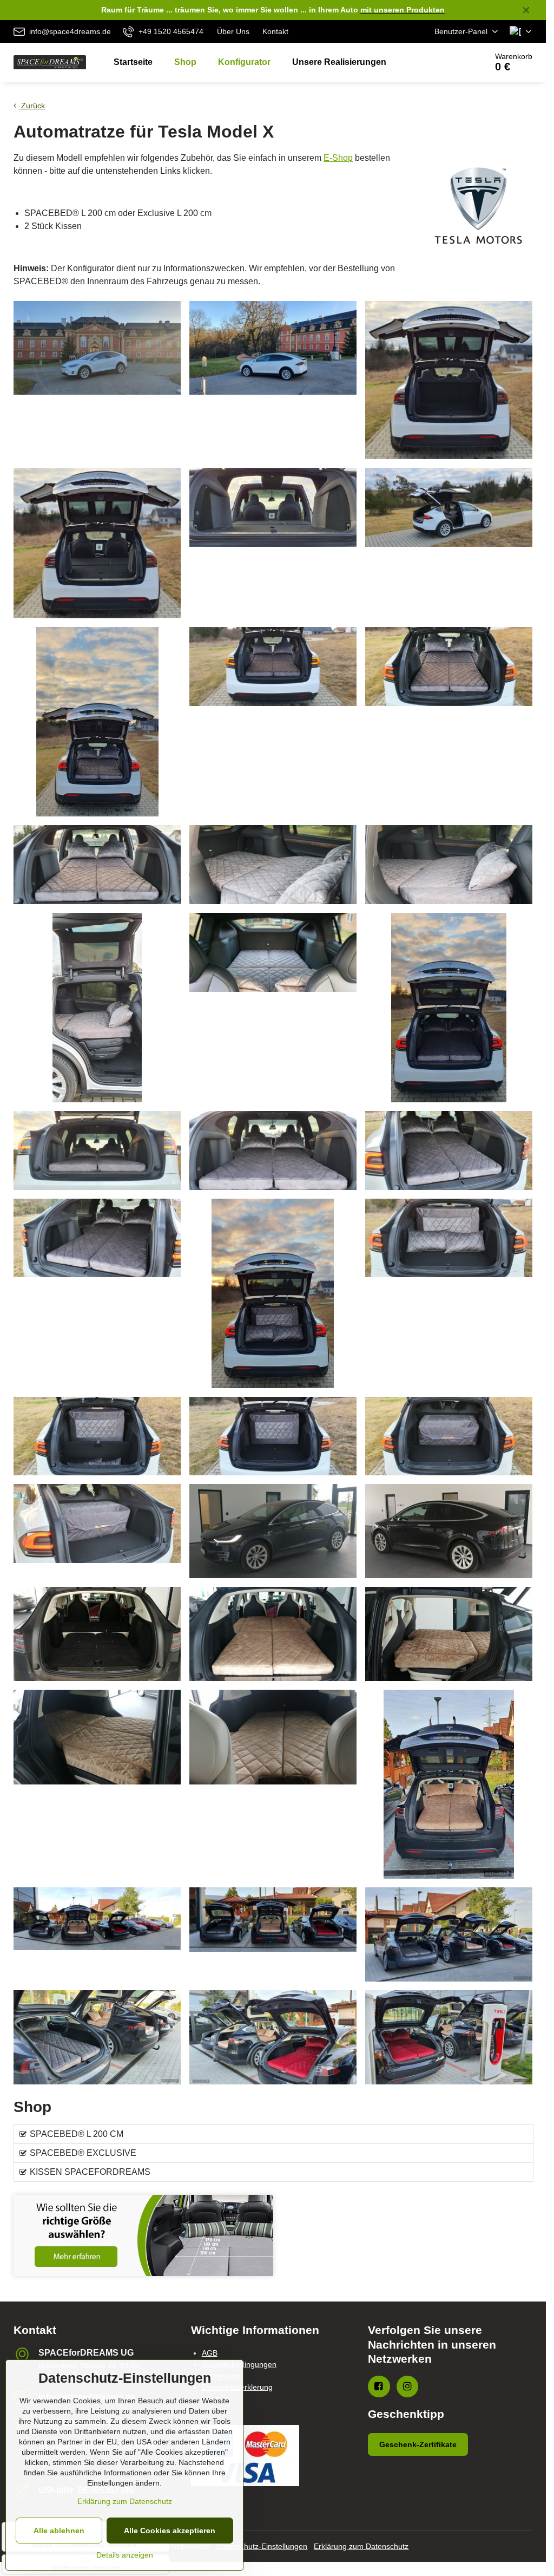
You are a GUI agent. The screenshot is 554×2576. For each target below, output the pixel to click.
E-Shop (338, 158)
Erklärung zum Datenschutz (361, 2546)
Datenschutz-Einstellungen (262, 2546)
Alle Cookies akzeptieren (170, 2531)
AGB (210, 2353)
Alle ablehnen (59, 2531)
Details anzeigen (125, 2555)
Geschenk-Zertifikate (418, 2444)
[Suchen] (448, 62)
